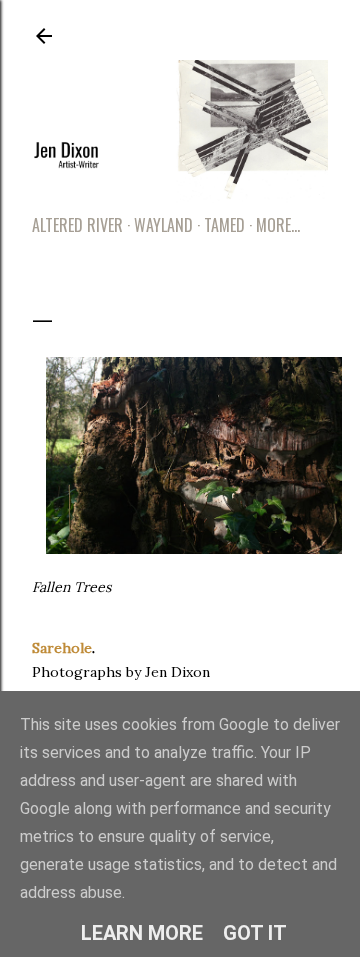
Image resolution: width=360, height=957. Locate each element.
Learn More (142, 933)
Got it (255, 933)
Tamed (224, 225)
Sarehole (62, 648)
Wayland (163, 225)
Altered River (77, 225)
